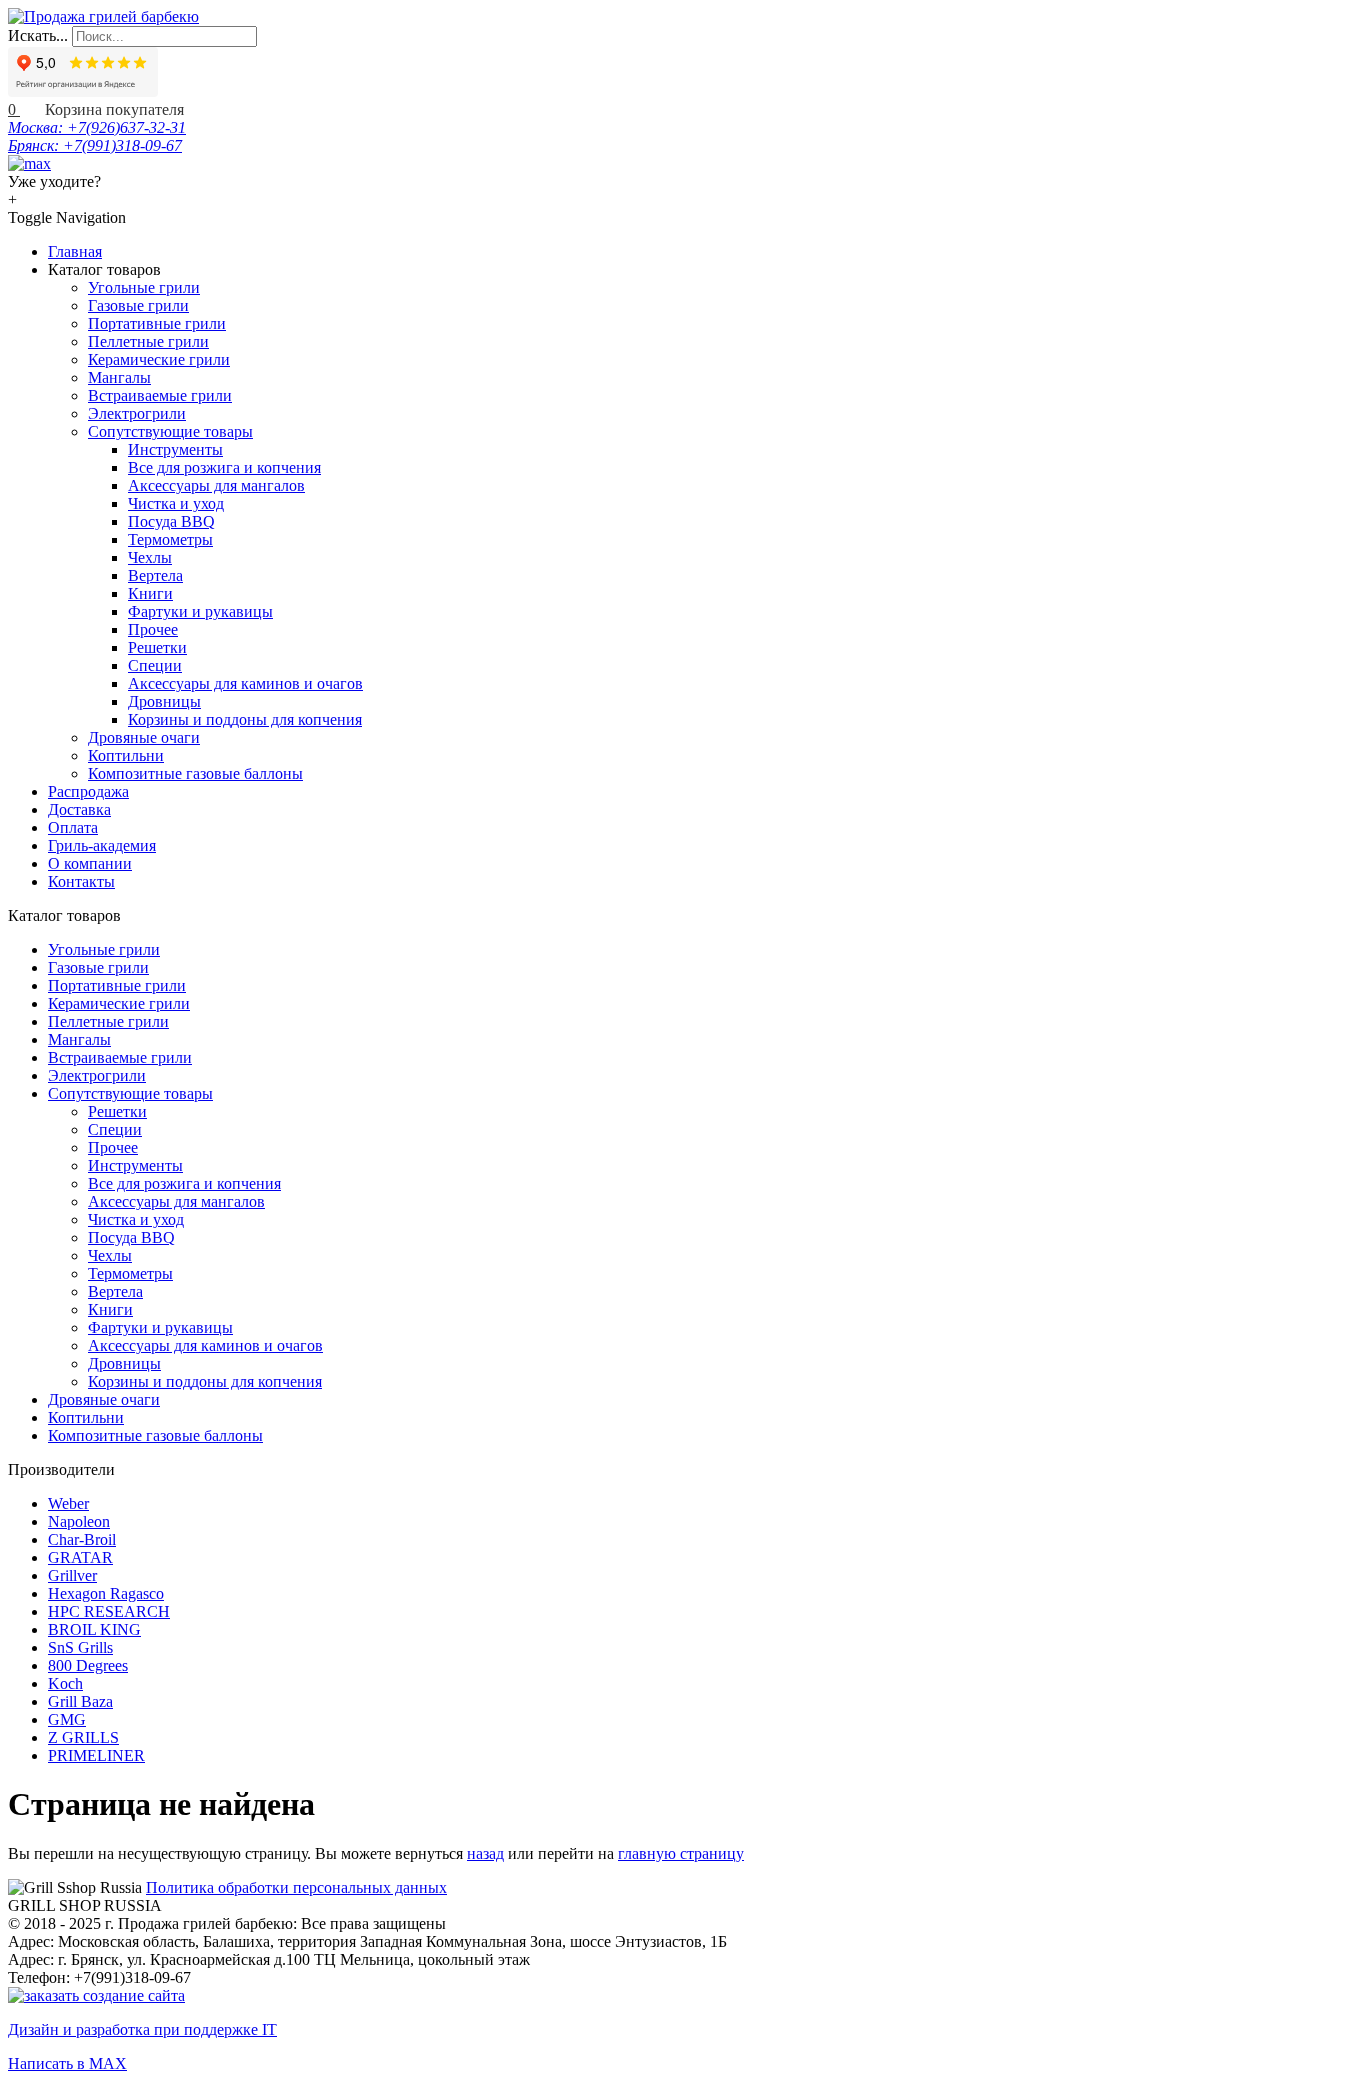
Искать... (38, 35)
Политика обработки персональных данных (296, 1887)
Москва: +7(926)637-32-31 (97, 127)
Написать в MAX (67, 2063)
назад (485, 1853)
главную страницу (681, 1853)
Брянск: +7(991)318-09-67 (95, 145)
